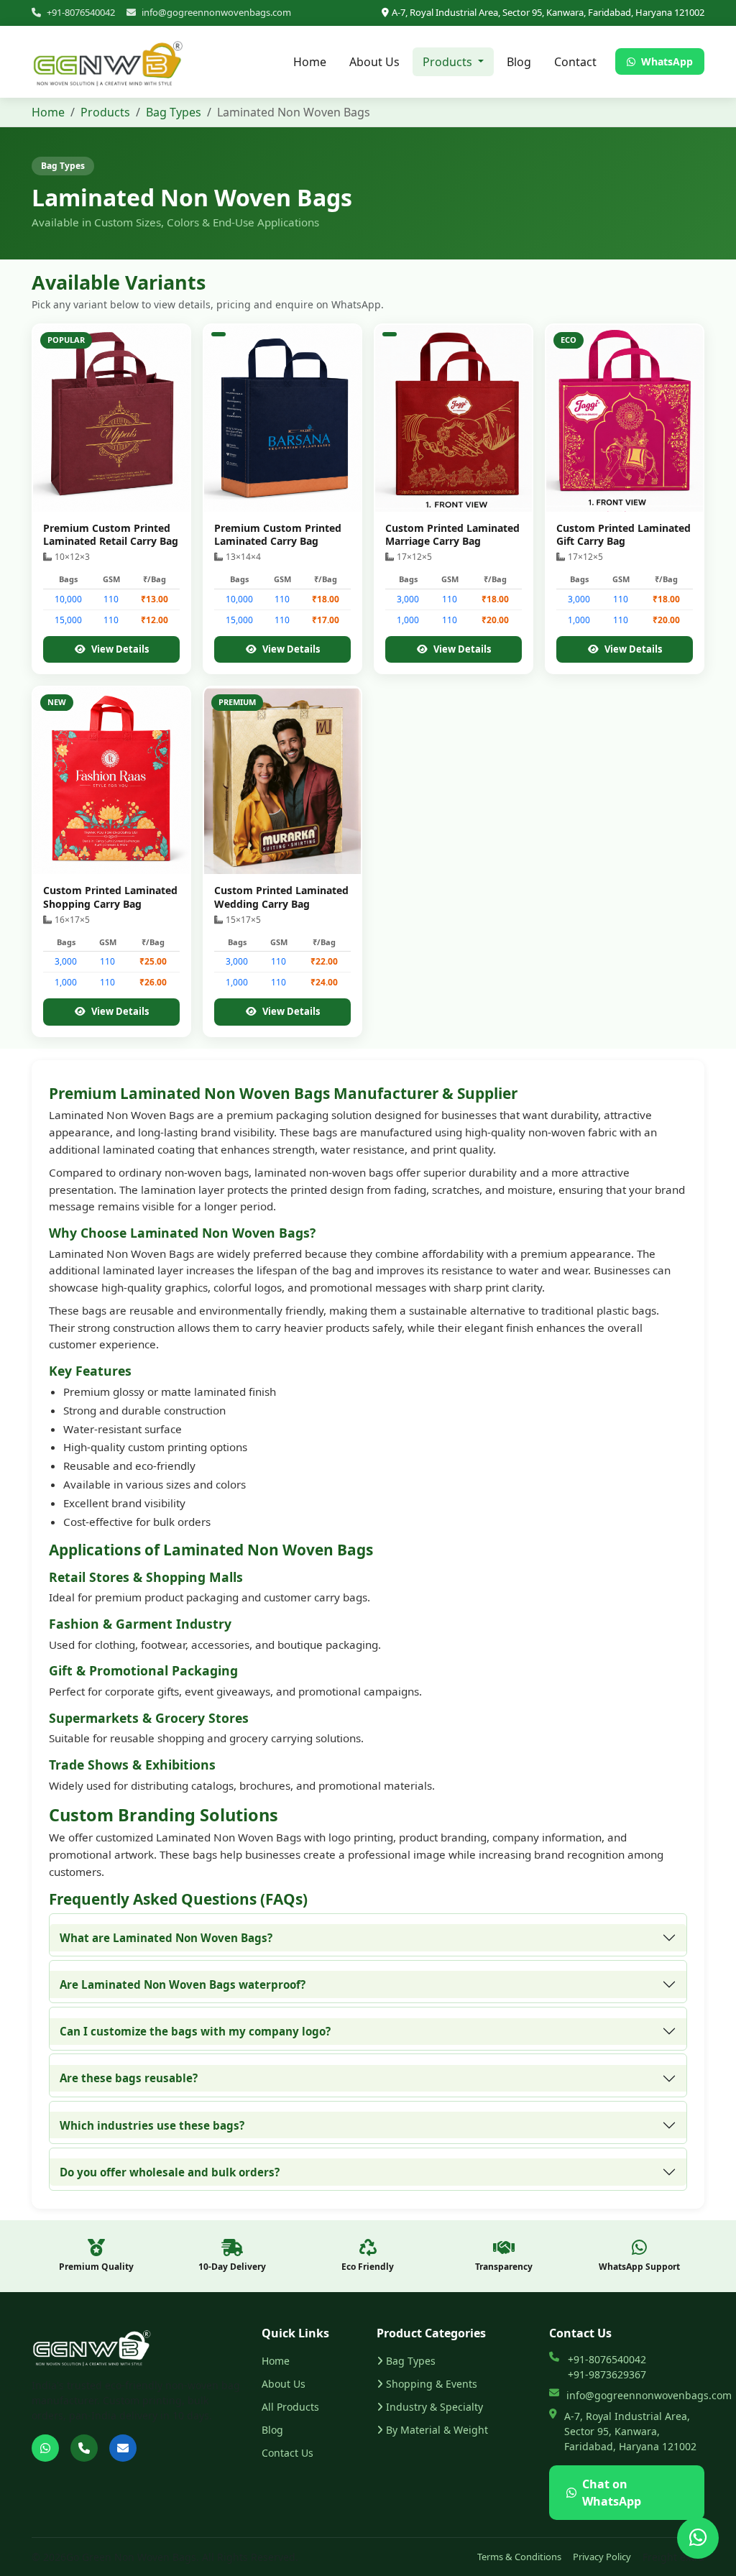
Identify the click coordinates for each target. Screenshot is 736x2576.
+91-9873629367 (607, 2374)
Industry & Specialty (434, 2407)
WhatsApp (666, 61)
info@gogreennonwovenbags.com (216, 12)
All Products (290, 2407)
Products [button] (449, 62)
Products (105, 112)
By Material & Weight (437, 2430)
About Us (374, 62)
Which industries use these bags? (152, 2125)
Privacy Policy (602, 2557)
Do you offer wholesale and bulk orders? (170, 2172)
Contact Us (287, 2453)
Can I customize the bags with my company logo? (195, 2031)
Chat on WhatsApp (612, 2493)
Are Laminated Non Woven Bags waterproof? (183, 1984)
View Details (120, 649)
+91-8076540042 (81, 12)
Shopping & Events (432, 2384)
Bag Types (174, 112)
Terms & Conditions (519, 2557)
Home (310, 62)
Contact (575, 62)
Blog (519, 62)
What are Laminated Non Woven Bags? (166, 1938)
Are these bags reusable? (129, 2078)
